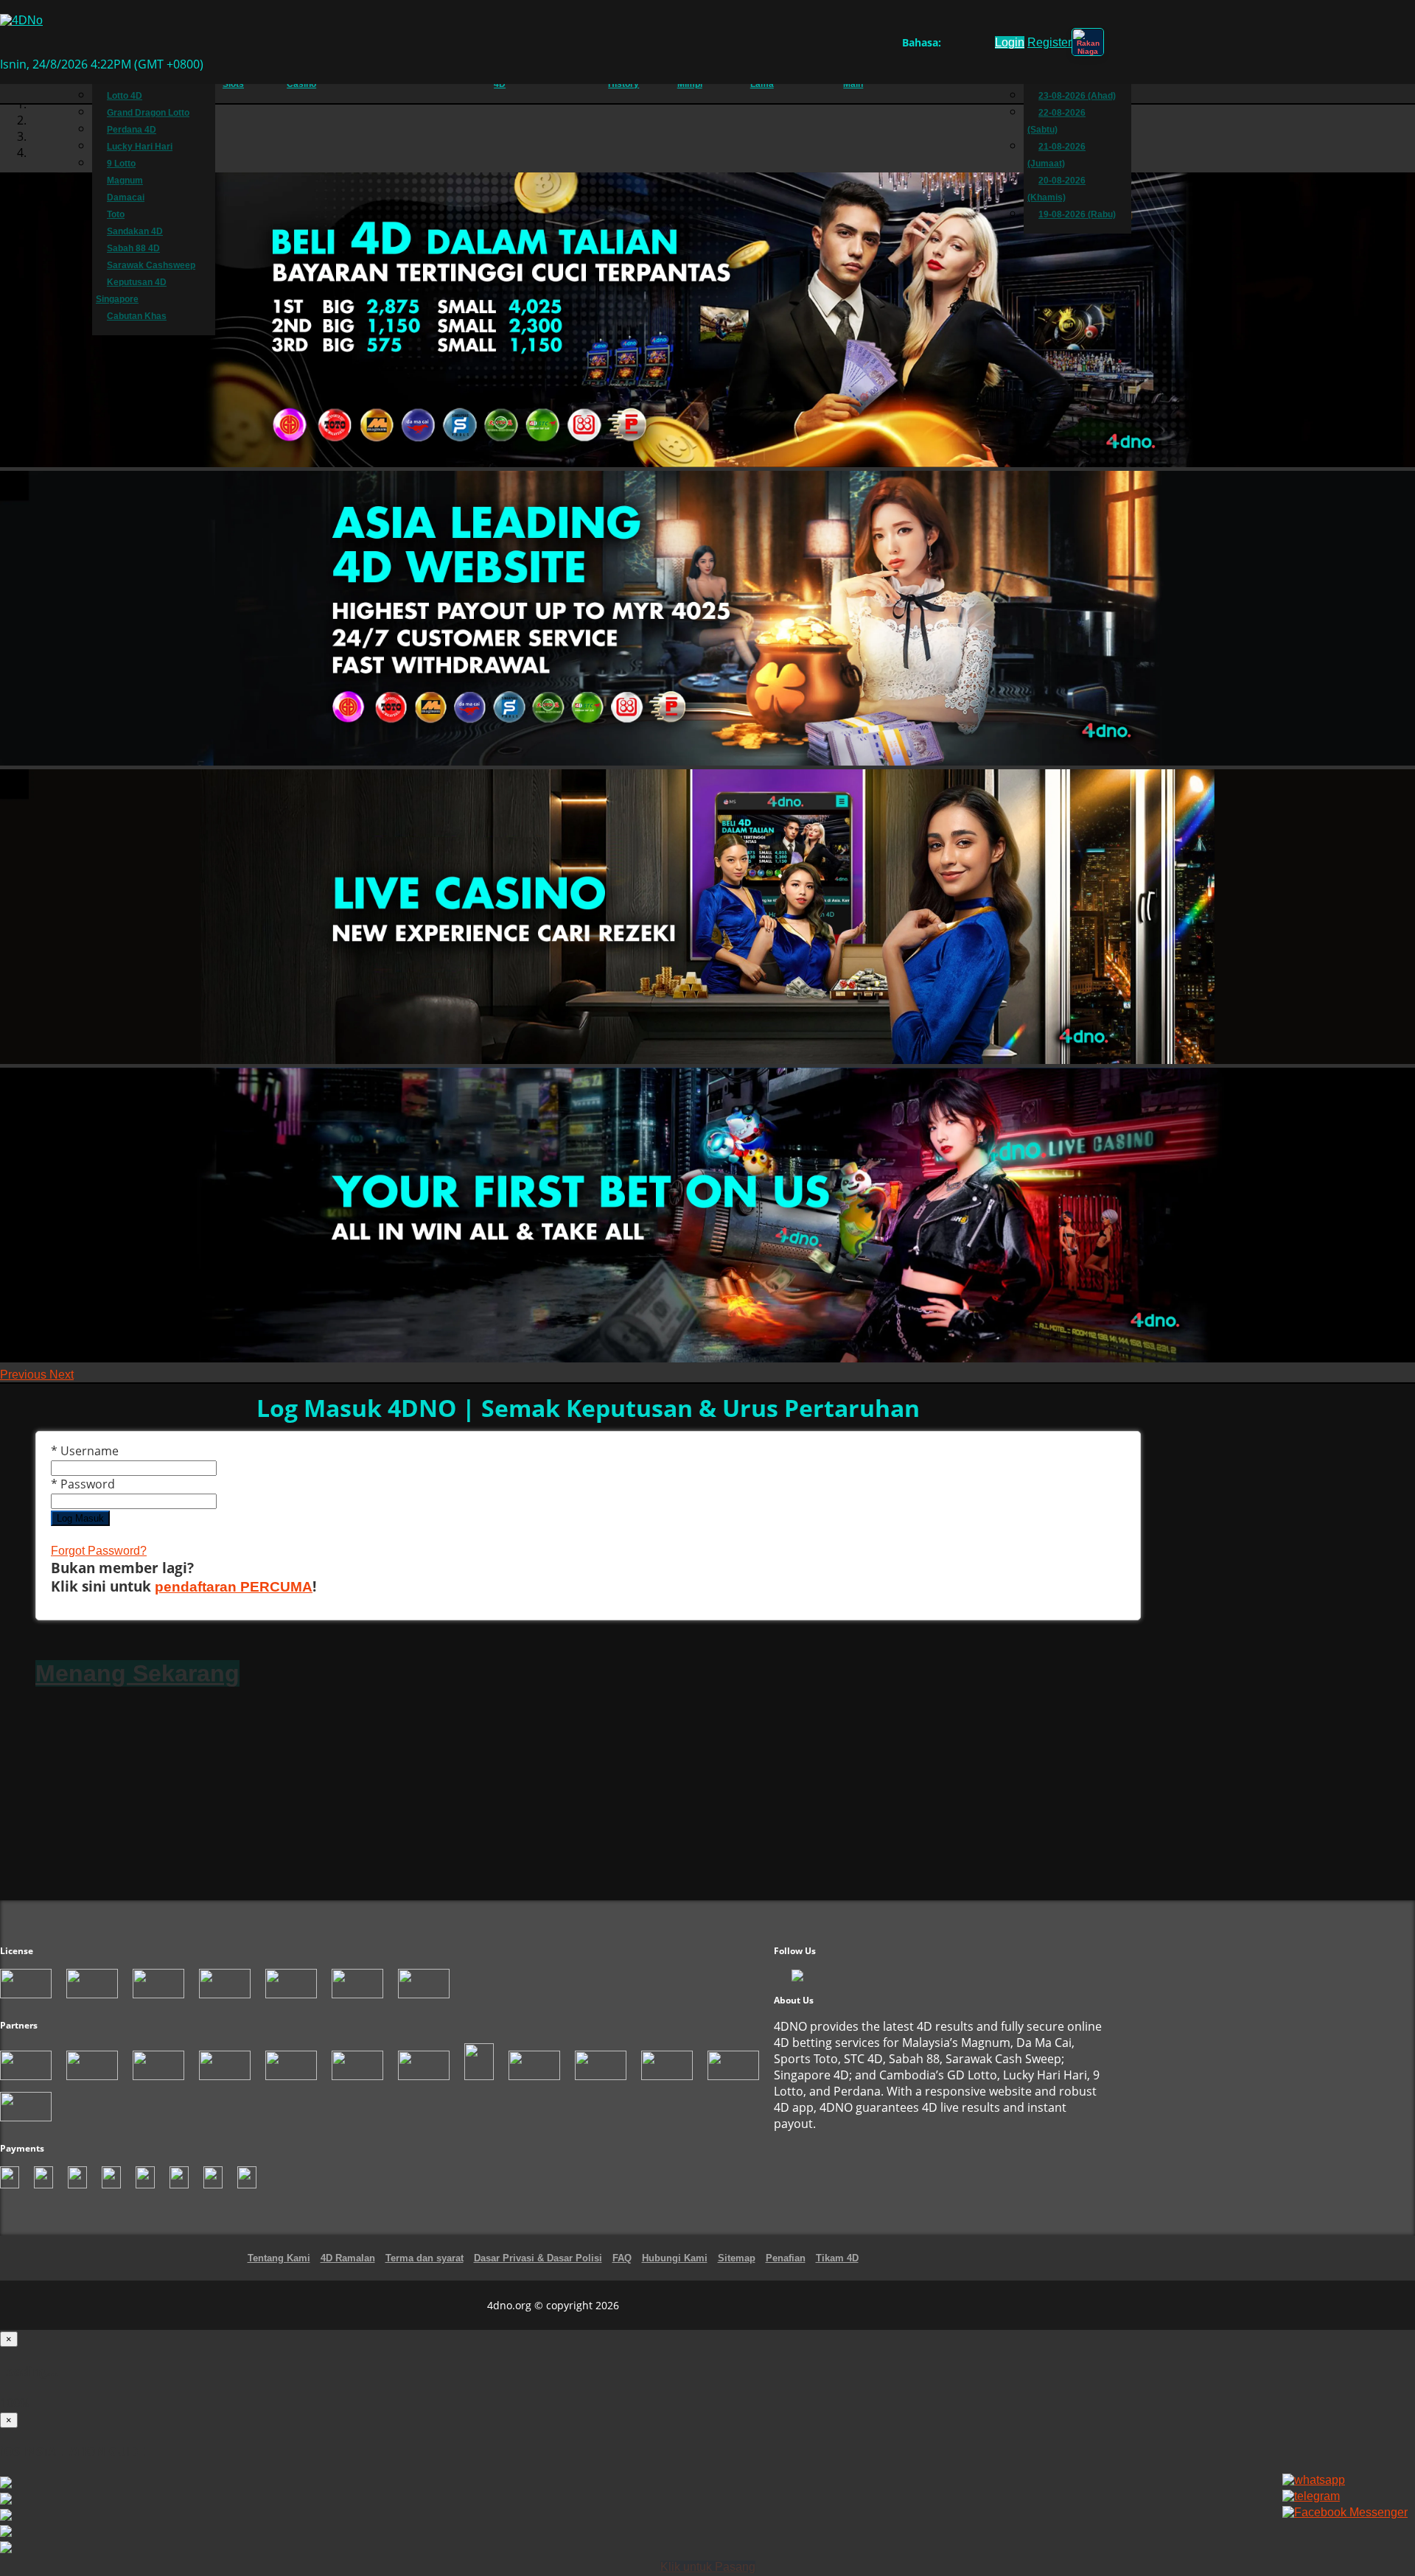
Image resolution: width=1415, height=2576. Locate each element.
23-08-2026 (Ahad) (1077, 96)
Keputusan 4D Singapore (131, 291)
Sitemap (737, 2258)
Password (83, 1484)
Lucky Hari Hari (140, 147)
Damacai (126, 197)
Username (85, 1451)
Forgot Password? (99, 1551)
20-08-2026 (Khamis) (1056, 189)
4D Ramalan (348, 2258)
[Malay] (978, 45)
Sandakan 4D (135, 231)
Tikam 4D (837, 2258)
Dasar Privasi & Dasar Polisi (538, 2258)
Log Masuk (80, 1518)
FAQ (622, 2258)
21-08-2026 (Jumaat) (1056, 155)
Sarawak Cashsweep (151, 265)
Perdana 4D (132, 130)
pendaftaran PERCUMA (234, 1587)
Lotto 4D (125, 96)
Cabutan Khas (137, 316)
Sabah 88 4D (133, 248)
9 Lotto (121, 164)
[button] (25, 1375)
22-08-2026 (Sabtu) (1056, 121)
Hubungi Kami (675, 2258)
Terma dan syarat (424, 2258)
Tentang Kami (279, 2258)
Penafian (786, 2258)
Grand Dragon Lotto (148, 113)
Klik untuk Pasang (708, 2567)
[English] (950, 45)
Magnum (125, 181)
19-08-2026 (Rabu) (1077, 214)
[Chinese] (964, 45)
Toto (116, 214)
